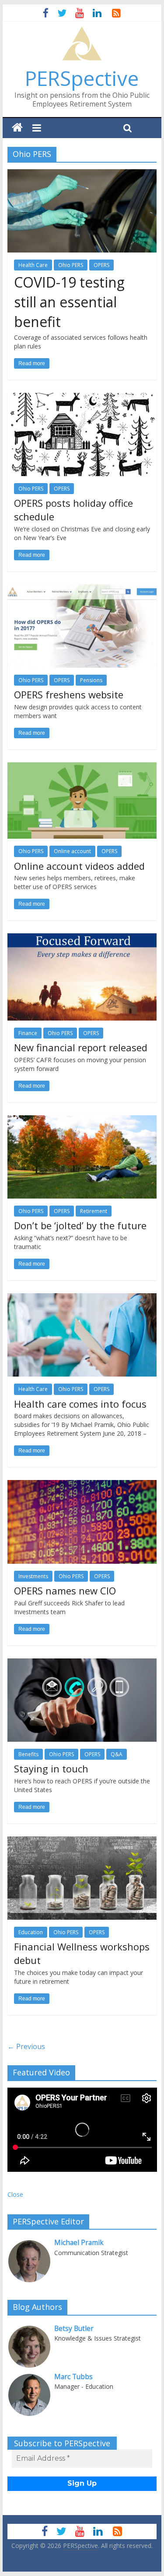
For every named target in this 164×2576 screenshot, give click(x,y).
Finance (28, 1033)
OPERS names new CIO (65, 1590)
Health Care (33, 265)
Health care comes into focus (80, 1404)
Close (15, 2194)
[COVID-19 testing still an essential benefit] (82, 174)
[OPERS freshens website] (82, 590)
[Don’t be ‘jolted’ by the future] (82, 1121)
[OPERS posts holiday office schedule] (82, 398)
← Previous (26, 2046)
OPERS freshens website (69, 694)
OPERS (101, 265)
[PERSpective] (82, 31)
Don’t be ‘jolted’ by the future (80, 1225)
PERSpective (82, 78)
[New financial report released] (82, 939)
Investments (33, 1576)
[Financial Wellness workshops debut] (82, 1842)
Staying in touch (51, 1768)
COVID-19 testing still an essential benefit (69, 302)
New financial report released (81, 1047)
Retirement (94, 1211)
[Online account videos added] (82, 768)
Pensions (91, 680)
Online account (72, 851)
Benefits (28, 1754)
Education (31, 1932)
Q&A (117, 1754)
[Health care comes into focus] (82, 1299)
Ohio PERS (71, 265)
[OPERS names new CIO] (82, 1485)
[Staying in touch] (82, 1664)
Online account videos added (79, 866)
